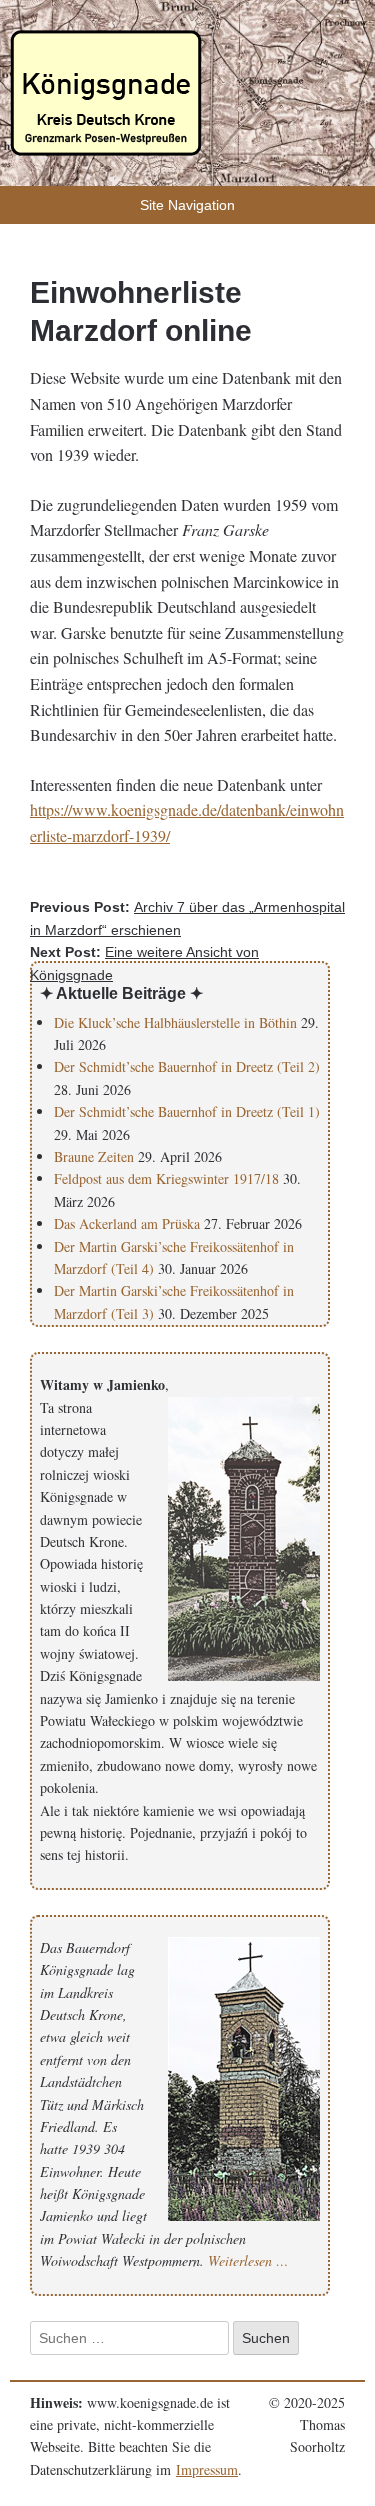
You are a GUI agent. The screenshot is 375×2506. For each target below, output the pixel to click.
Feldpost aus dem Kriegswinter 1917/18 (166, 1178)
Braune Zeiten (94, 1156)
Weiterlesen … (248, 2260)
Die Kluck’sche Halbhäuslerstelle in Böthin (175, 1022)
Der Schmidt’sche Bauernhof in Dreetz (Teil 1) (187, 1111)
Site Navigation (187, 205)
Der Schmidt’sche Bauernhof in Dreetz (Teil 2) (187, 1066)
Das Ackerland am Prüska (127, 1223)
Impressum (207, 2469)
